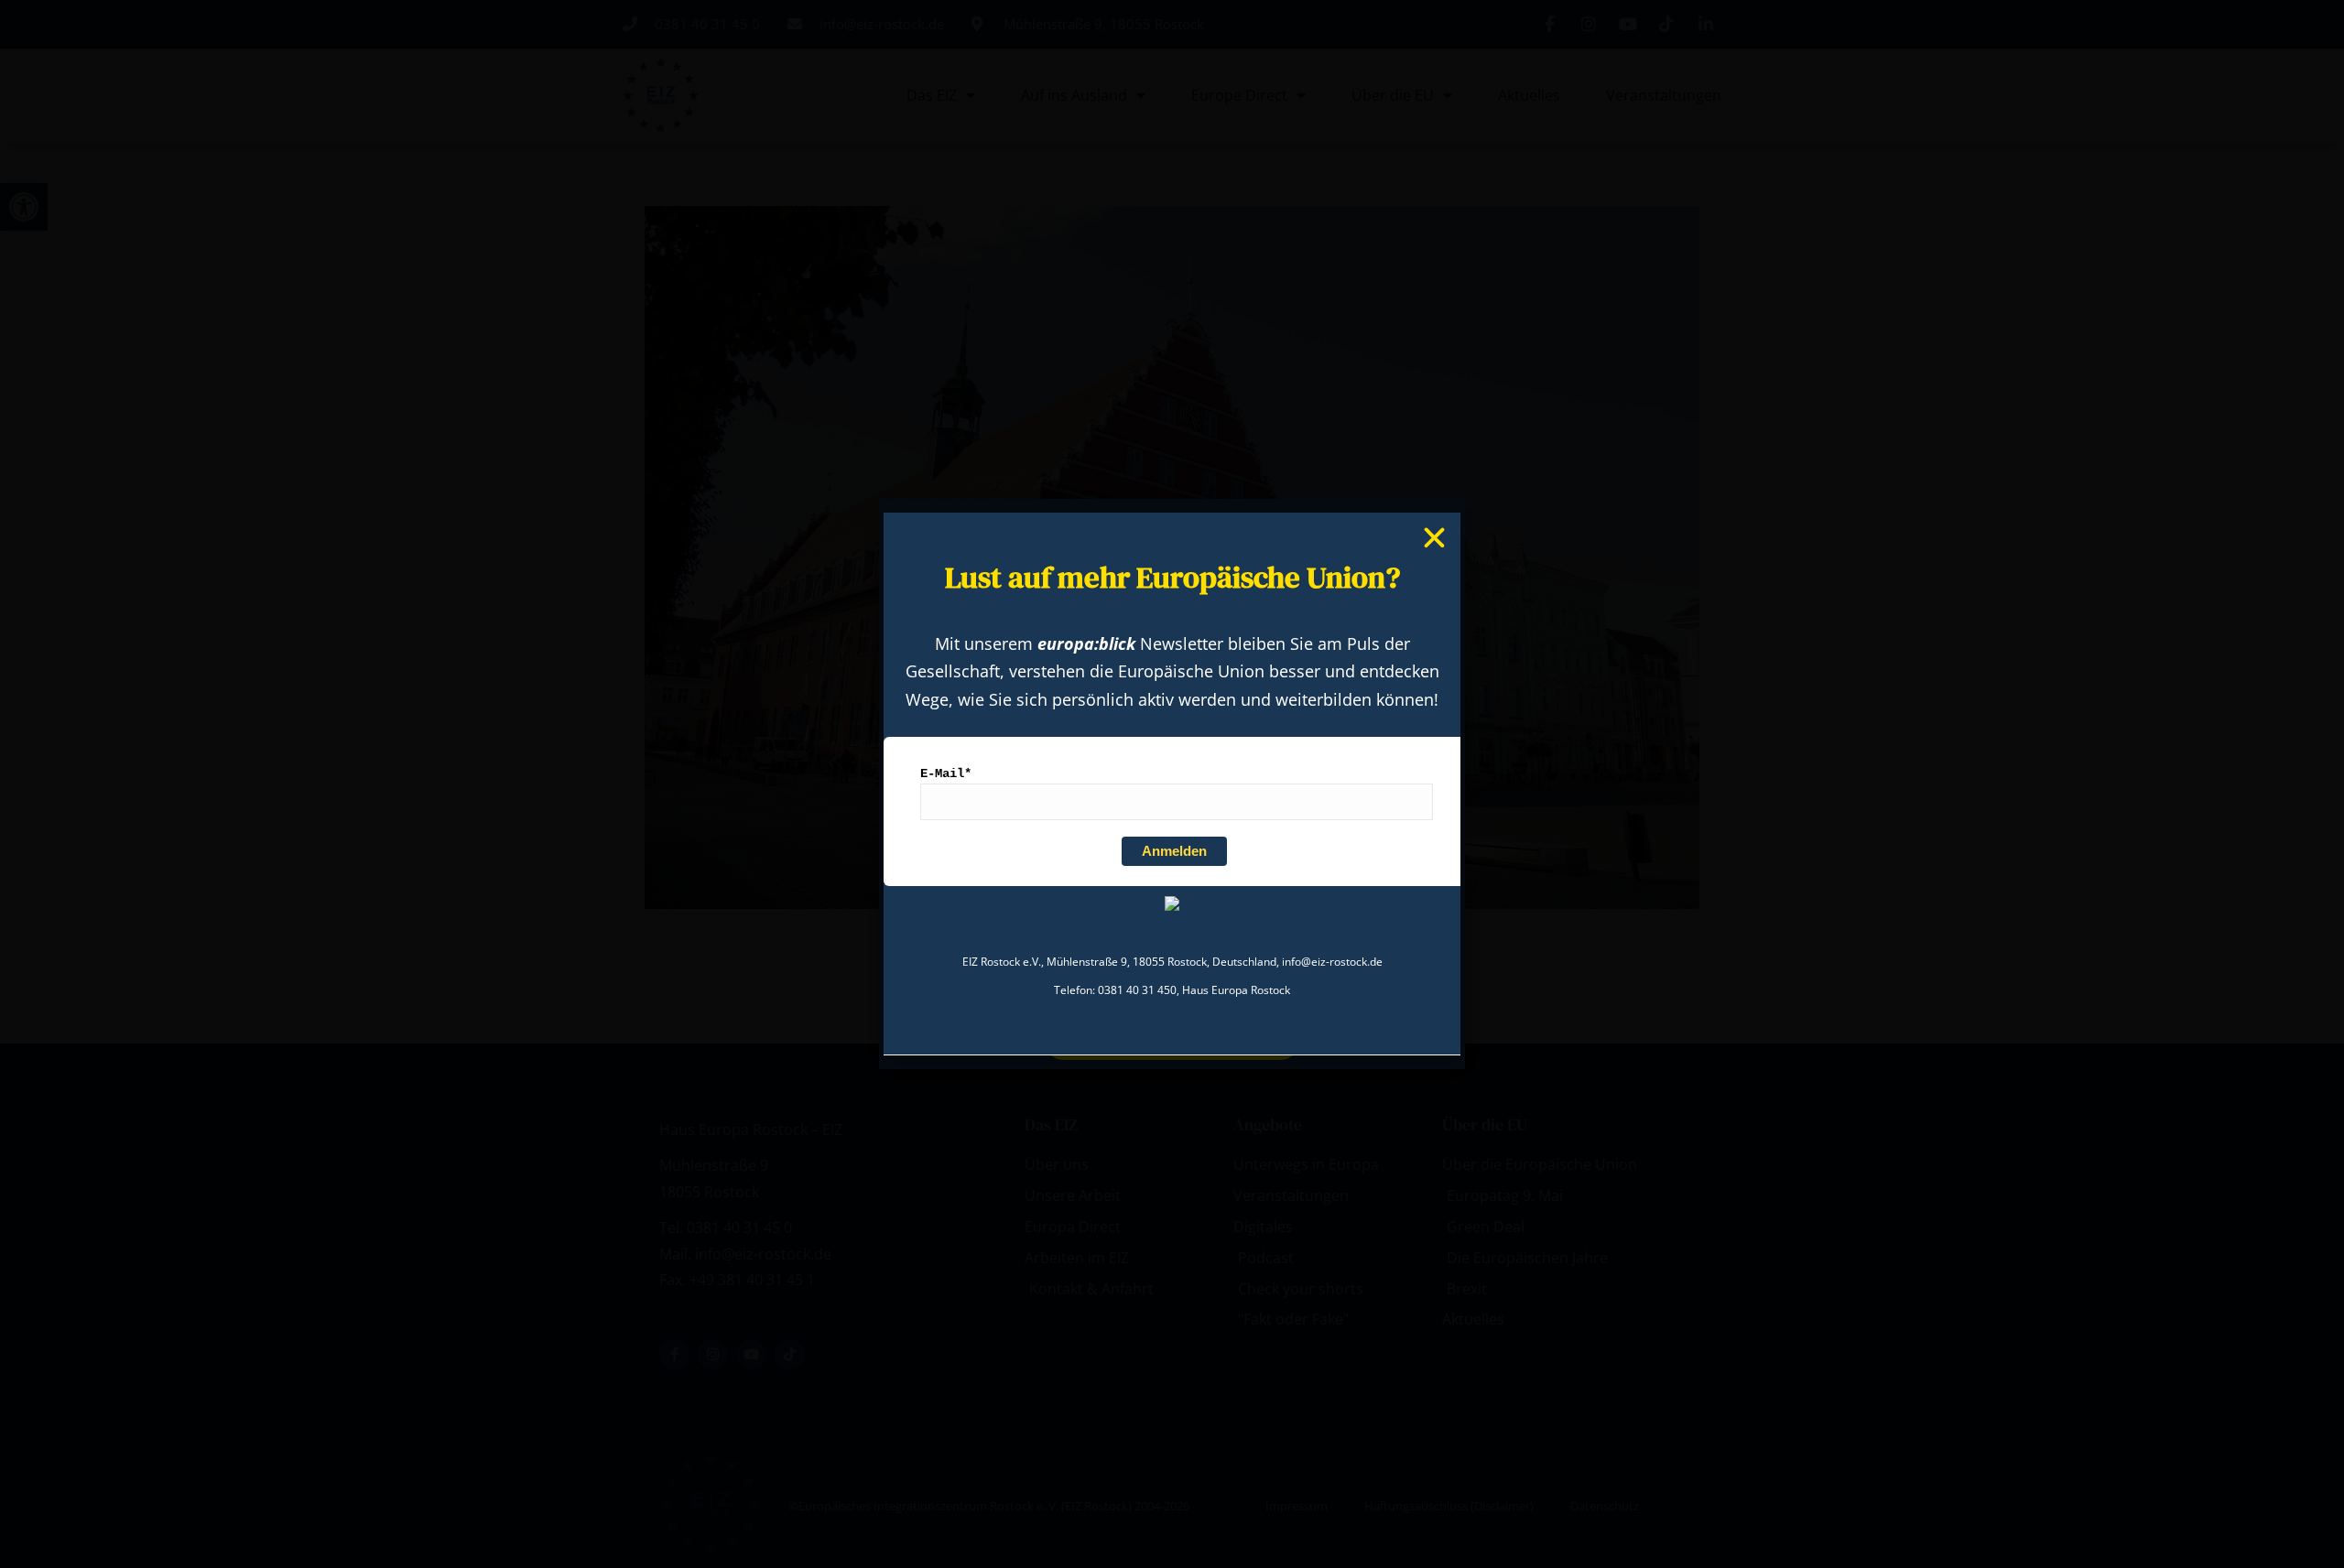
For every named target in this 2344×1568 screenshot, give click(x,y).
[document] (1172, 784)
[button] (1434, 538)
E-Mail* (946, 773)
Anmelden (1174, 852)
